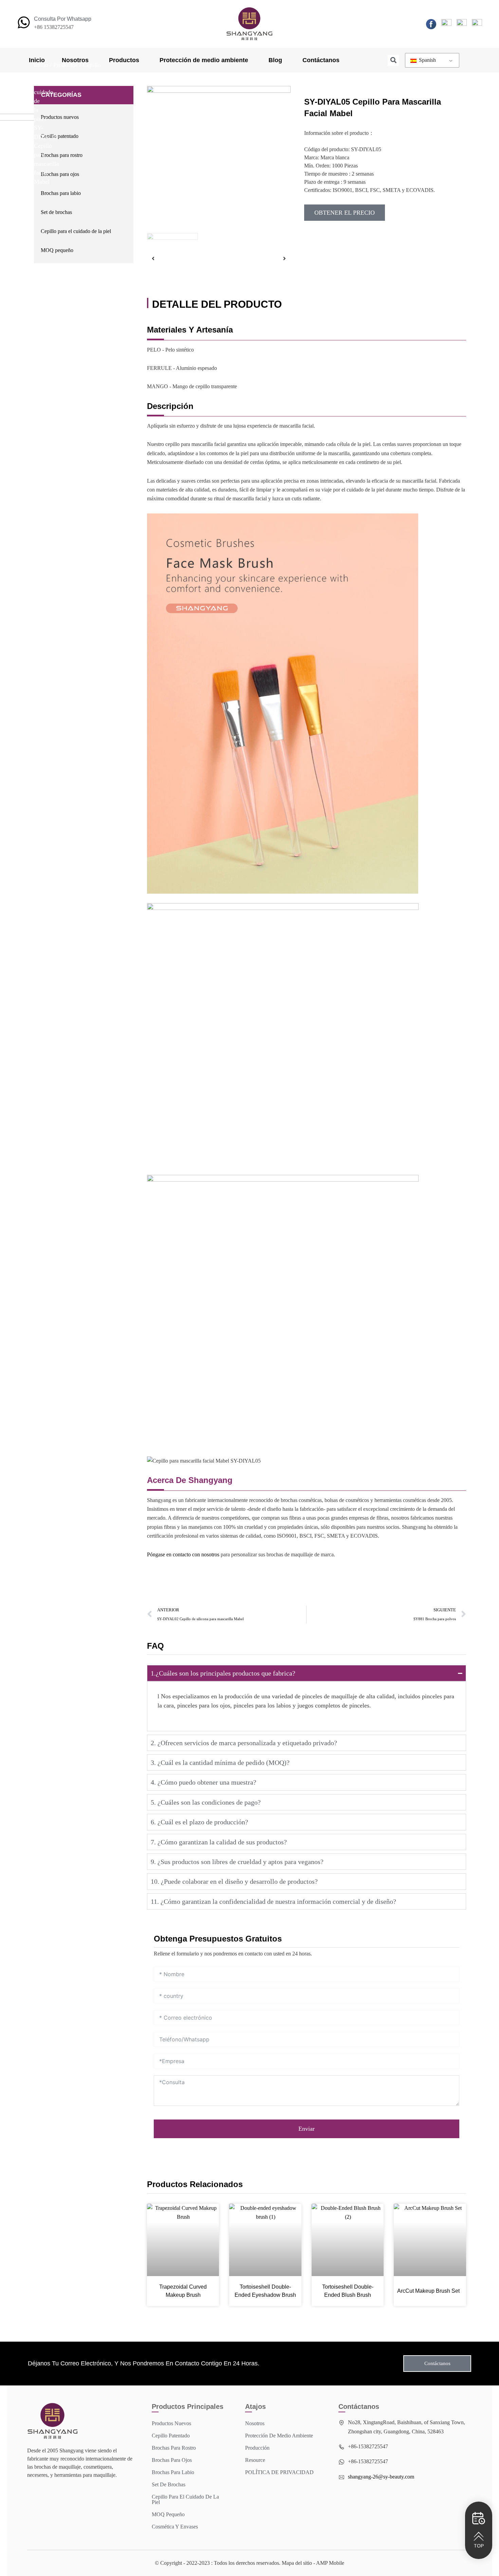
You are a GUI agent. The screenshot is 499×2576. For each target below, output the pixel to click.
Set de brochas (56, 212)
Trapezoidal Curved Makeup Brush (183, 2291)
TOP (479, 2546)
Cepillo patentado (60, 136)
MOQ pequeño (57, 250)
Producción (257, 2448)
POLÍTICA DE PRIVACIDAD (279, 2472)
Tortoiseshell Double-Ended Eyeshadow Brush (265, 2291)
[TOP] (479, 2536)
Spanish (427, 60)
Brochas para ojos (60, 174)
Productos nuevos (60, 117)
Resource (255, 2460)
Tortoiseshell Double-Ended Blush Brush (348, 2291)
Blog (275, 60)
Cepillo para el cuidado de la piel (76, 231)
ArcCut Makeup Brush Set (428, 2291)
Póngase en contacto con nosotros (183, 1554)
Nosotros (75, 60)
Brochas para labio (61, 193)
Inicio (37, 60)
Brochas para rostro (62, 155)
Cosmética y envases (175, 2527)
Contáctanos (321, 60)
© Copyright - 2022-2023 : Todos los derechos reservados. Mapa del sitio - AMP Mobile (249, 2563)
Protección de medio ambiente (204, 60)
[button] (393, 60)
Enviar (307, 2129)
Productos (124, 60)
